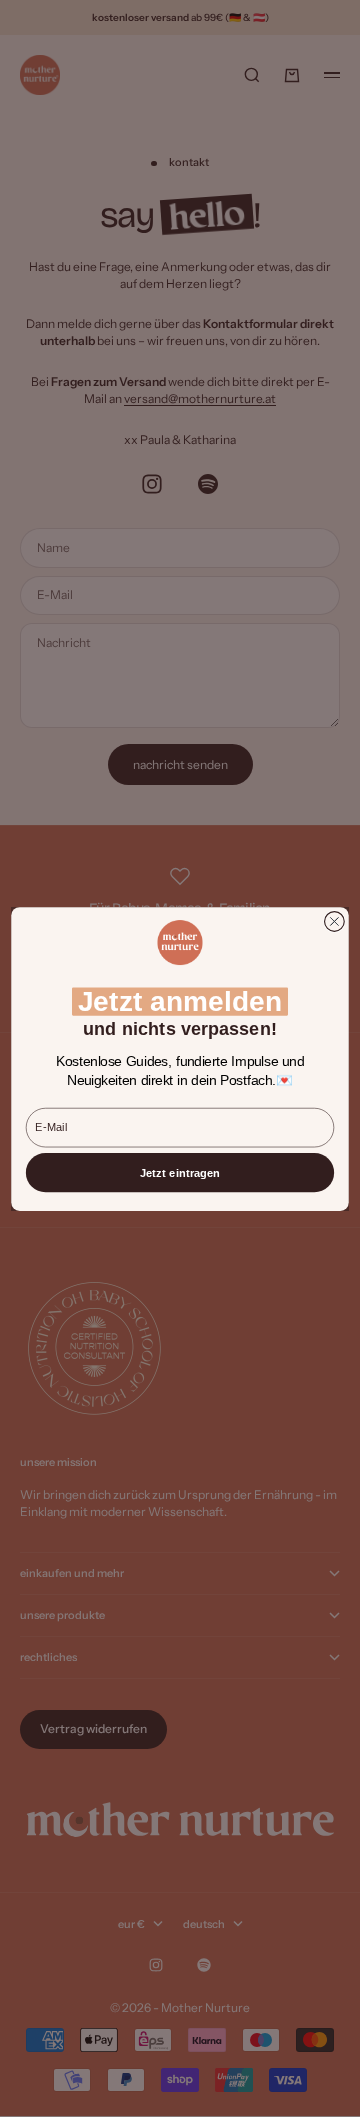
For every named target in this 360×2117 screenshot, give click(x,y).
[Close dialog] (335, 921)
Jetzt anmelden (180, 1001)
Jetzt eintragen (180, 1172)
